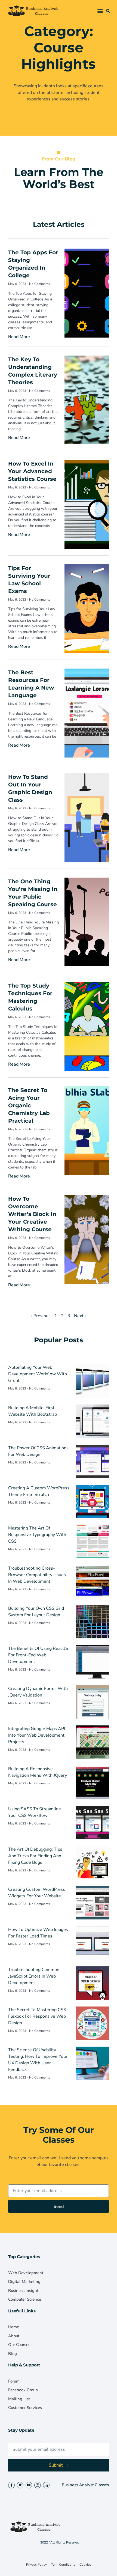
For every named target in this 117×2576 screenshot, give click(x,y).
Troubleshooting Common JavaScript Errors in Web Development (34, 1976)
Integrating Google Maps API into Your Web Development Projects (37, 1735)
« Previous (41, 1316)
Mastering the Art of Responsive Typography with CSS (37, 1535)
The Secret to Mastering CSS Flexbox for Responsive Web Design (37, 2016)
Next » (80, 1316)
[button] (100, 11)
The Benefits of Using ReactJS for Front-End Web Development (38, 1655)
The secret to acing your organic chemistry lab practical (29, 1105)
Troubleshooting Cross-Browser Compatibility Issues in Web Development (37, 1575)
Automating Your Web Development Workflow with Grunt (38, 1374)
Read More (19, 337)
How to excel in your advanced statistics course (32, 471)
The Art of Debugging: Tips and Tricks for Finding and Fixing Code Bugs (35, 1856)
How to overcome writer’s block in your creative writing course (32, 1214)
